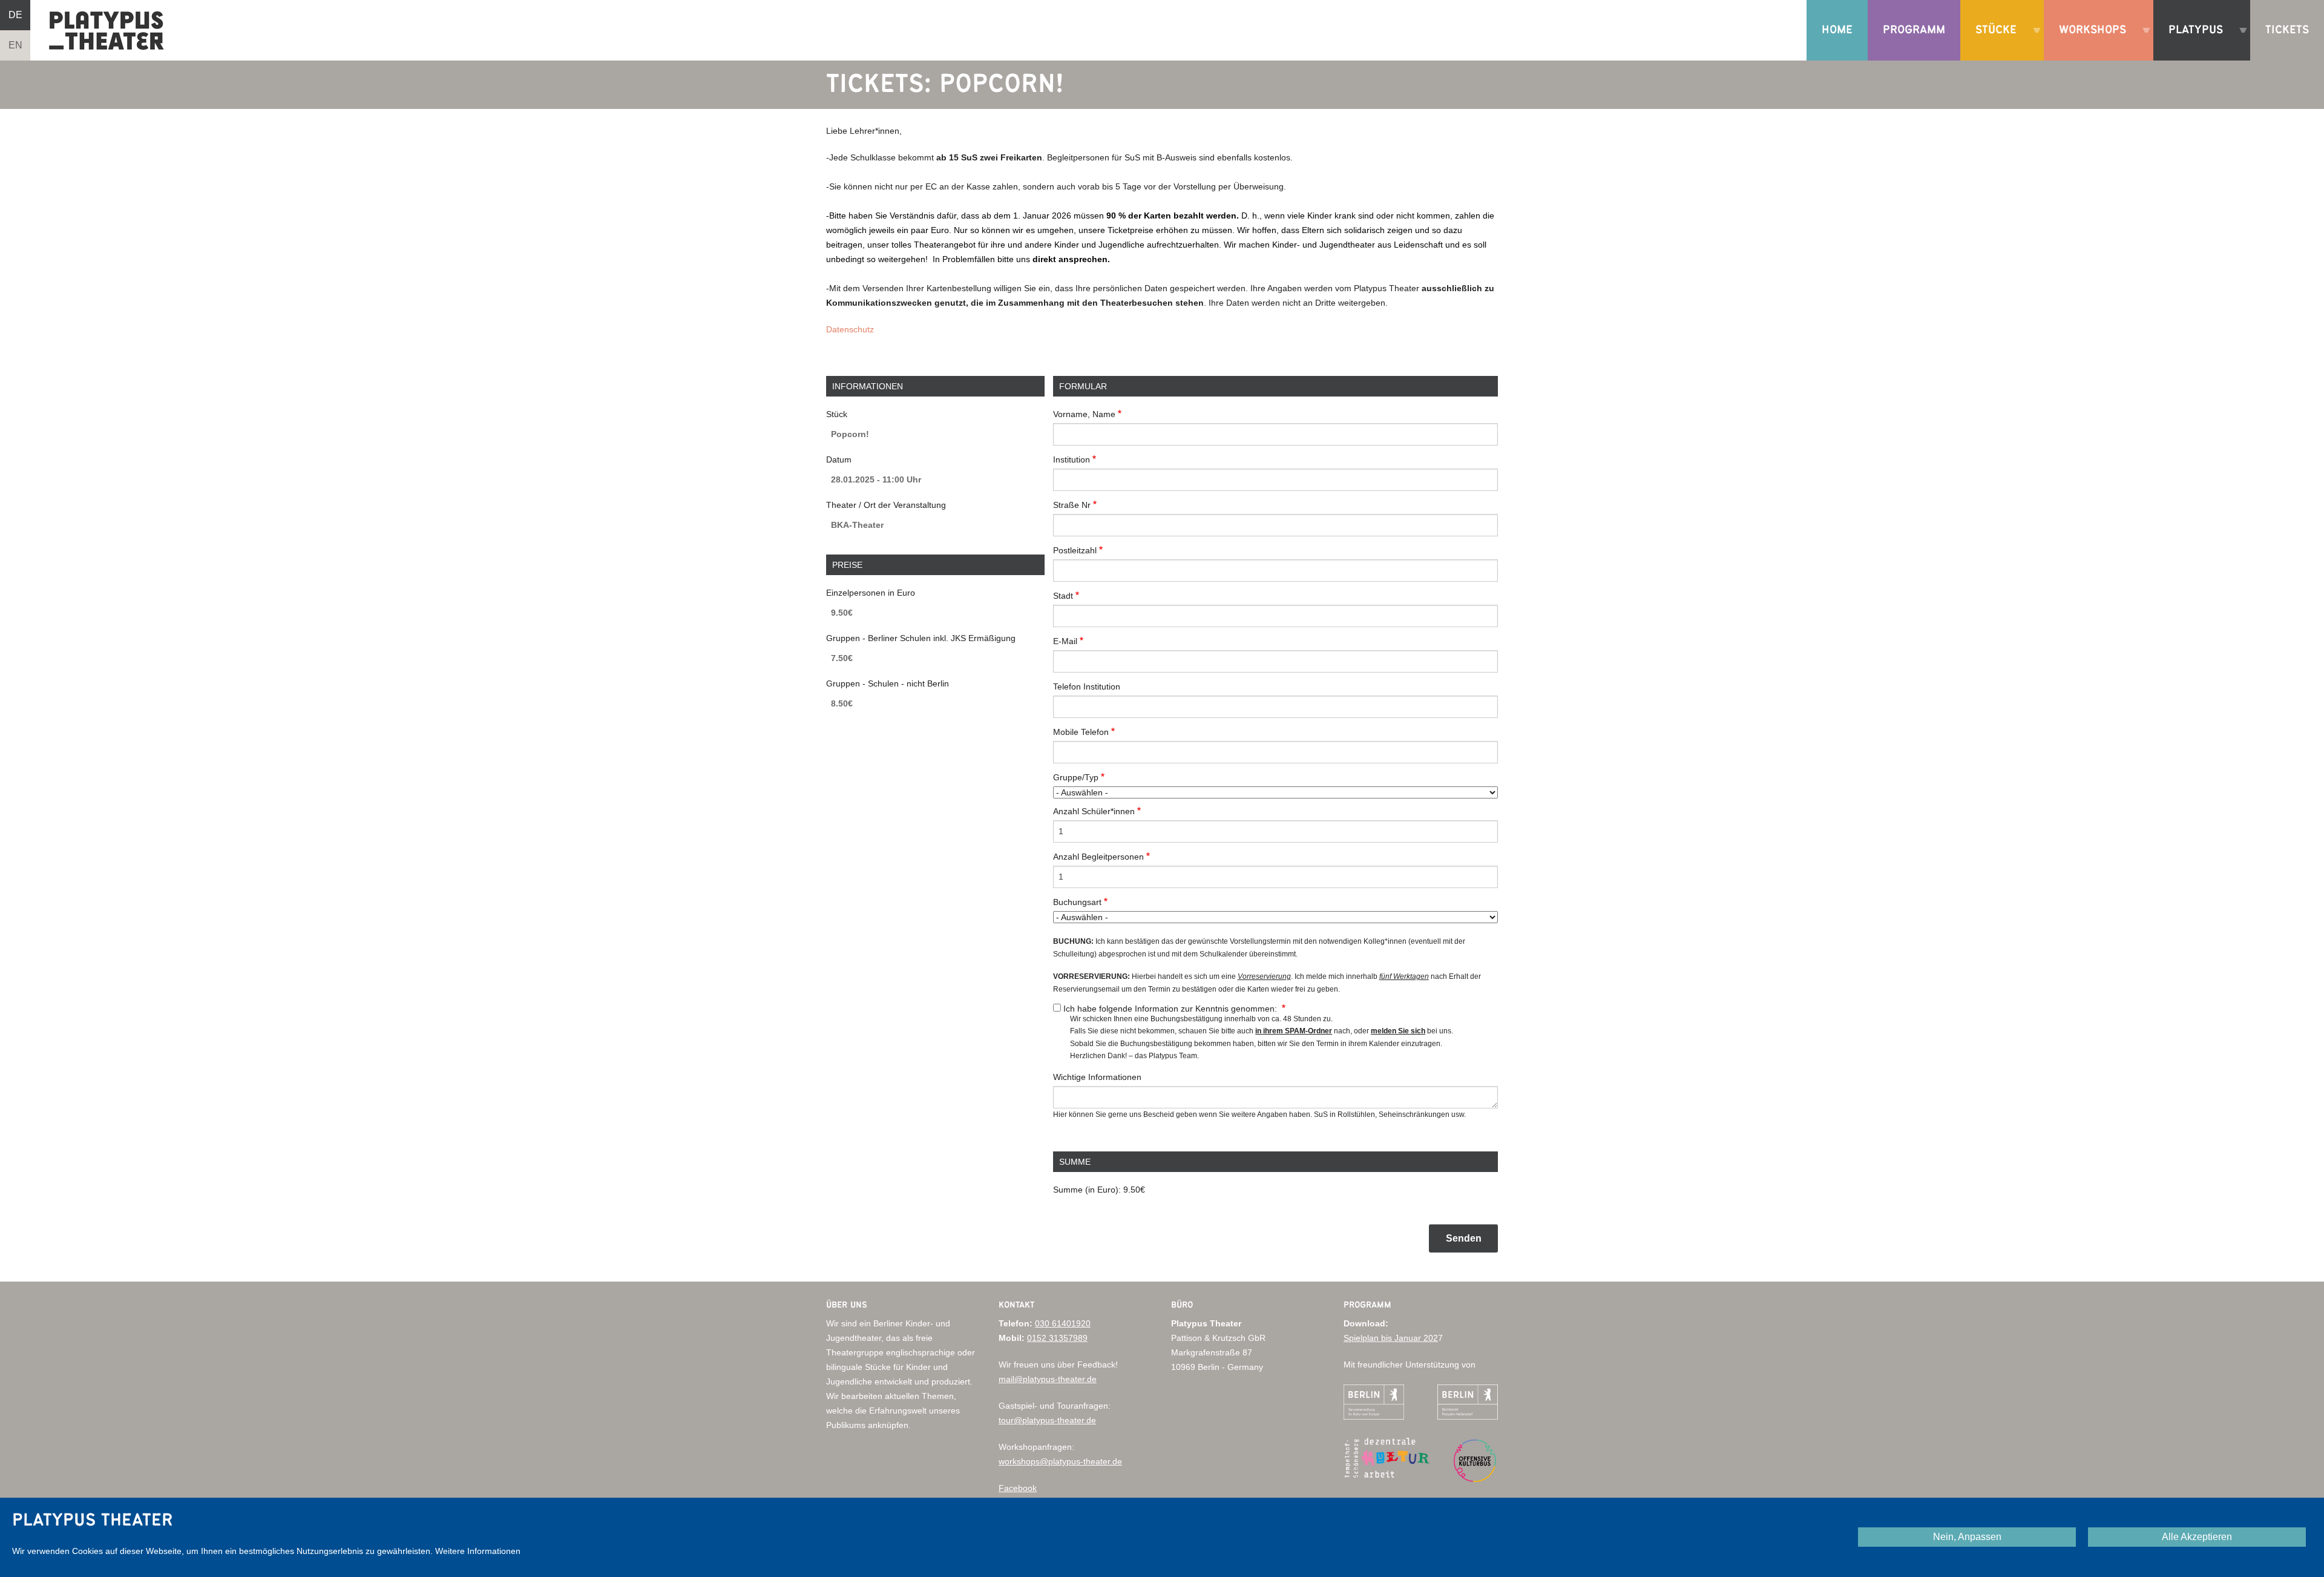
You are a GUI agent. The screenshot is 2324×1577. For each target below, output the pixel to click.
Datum (839, 459)
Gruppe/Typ (1076, 777)
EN (15, 45)
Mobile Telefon (1081, 732)
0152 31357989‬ (1057, 1338)
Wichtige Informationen (1097, 1077)
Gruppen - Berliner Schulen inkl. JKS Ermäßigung (921, 638)
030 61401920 (1063, 1323)
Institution (1072, 459)
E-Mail (1065, 641)
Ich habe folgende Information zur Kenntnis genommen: (1171, 1009)
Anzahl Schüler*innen (1094, 811)
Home (1837, 30)
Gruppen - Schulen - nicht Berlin (888, 683)
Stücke (1991, 42)
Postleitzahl (1075, 550)
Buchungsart (1077, 902)
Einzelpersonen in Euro (871, 593)
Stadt (1063, 596)
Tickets (2287, 30)
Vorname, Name (1084, 414)
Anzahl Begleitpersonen (1098, 857)
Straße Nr (1072, 505)
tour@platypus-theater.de (1047, 1420)
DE (15, 15)
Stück (837, 414)
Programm (1914, 30)
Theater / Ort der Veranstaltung (886, 505)
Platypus (2191, 42)
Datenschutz (850, 329)
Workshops (2088, 42)
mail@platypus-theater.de (1048, 1379)
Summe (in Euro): (1087, 1190)
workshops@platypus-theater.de (1060, 1461)
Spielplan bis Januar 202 (1391, 1338)
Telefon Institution (1087, 686)
